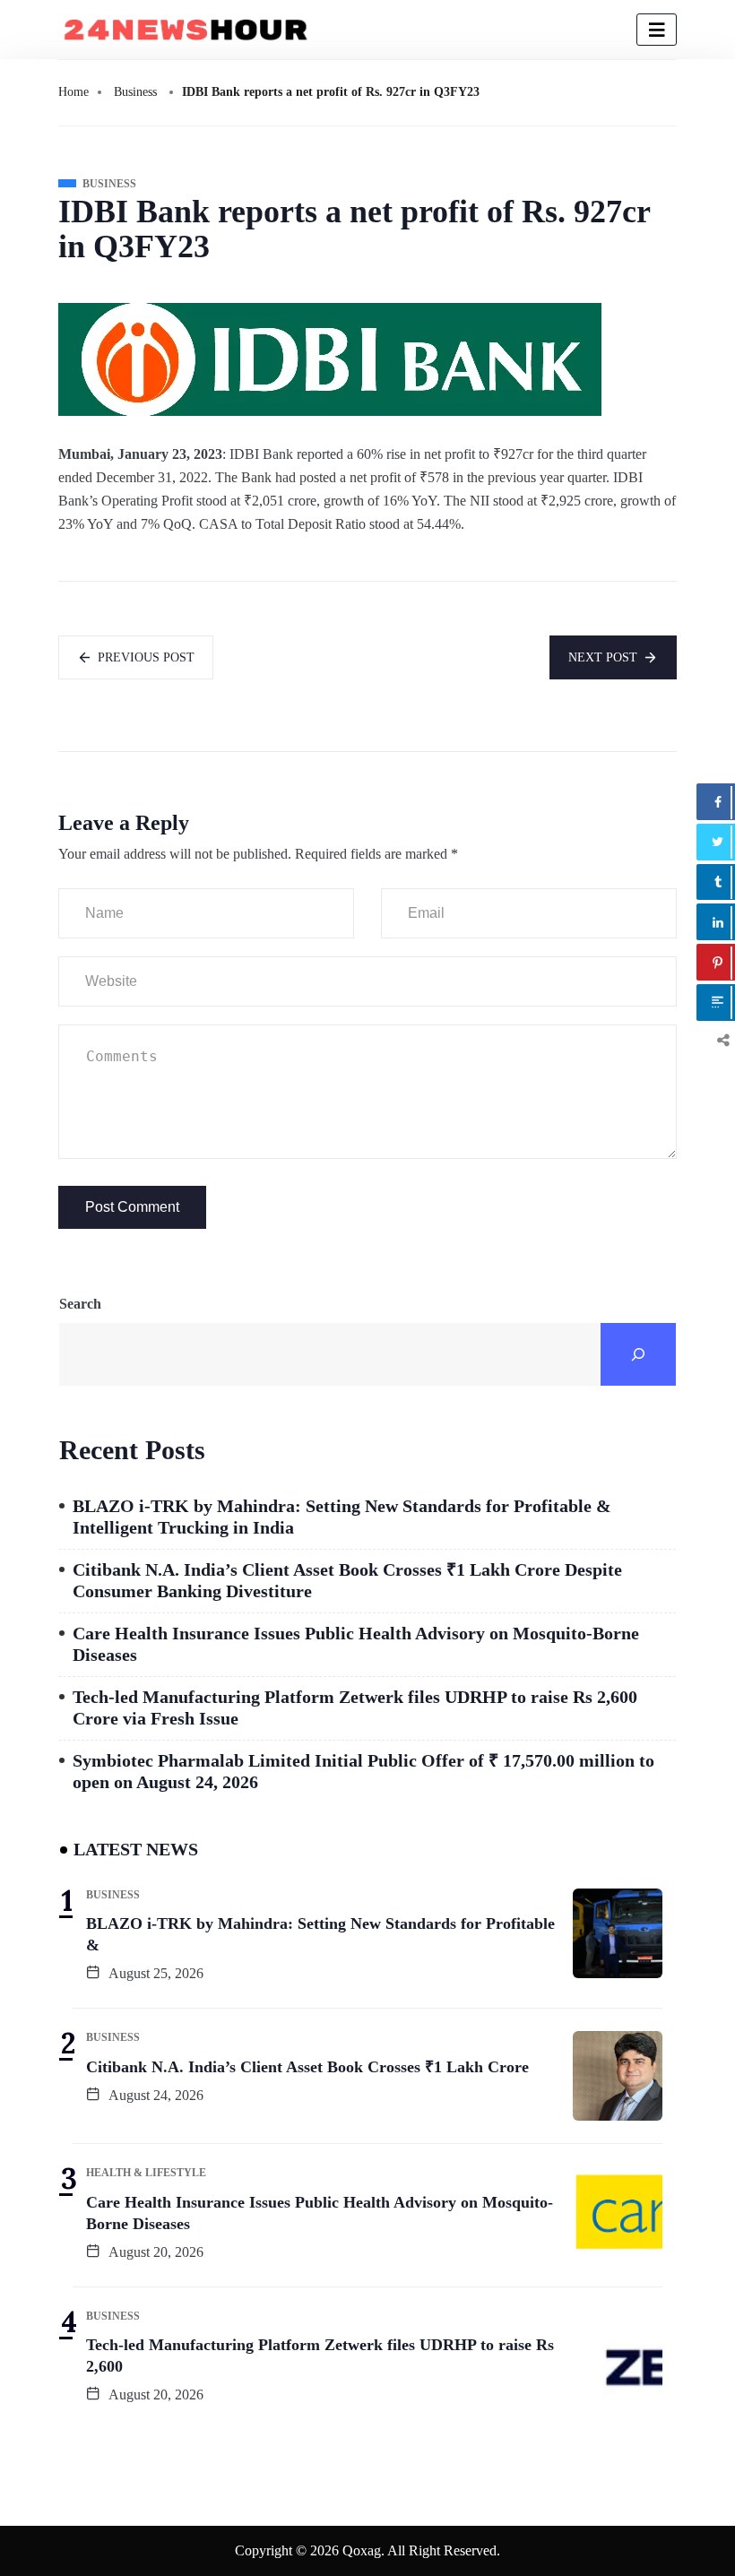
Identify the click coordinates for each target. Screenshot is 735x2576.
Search (80, 1304)
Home (73, 92)
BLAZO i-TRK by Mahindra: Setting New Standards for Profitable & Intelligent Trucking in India (342, 1517)
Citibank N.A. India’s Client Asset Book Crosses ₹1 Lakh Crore (307, 2067)
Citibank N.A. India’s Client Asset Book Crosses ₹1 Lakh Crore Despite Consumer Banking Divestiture (347, 1580)
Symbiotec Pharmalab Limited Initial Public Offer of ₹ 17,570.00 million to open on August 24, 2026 (363, 1771)
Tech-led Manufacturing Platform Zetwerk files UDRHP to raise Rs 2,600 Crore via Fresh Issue (355, 1707)
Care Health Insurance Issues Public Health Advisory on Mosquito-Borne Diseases (356, 1644)
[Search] (638, 1354)
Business (135, 92)
